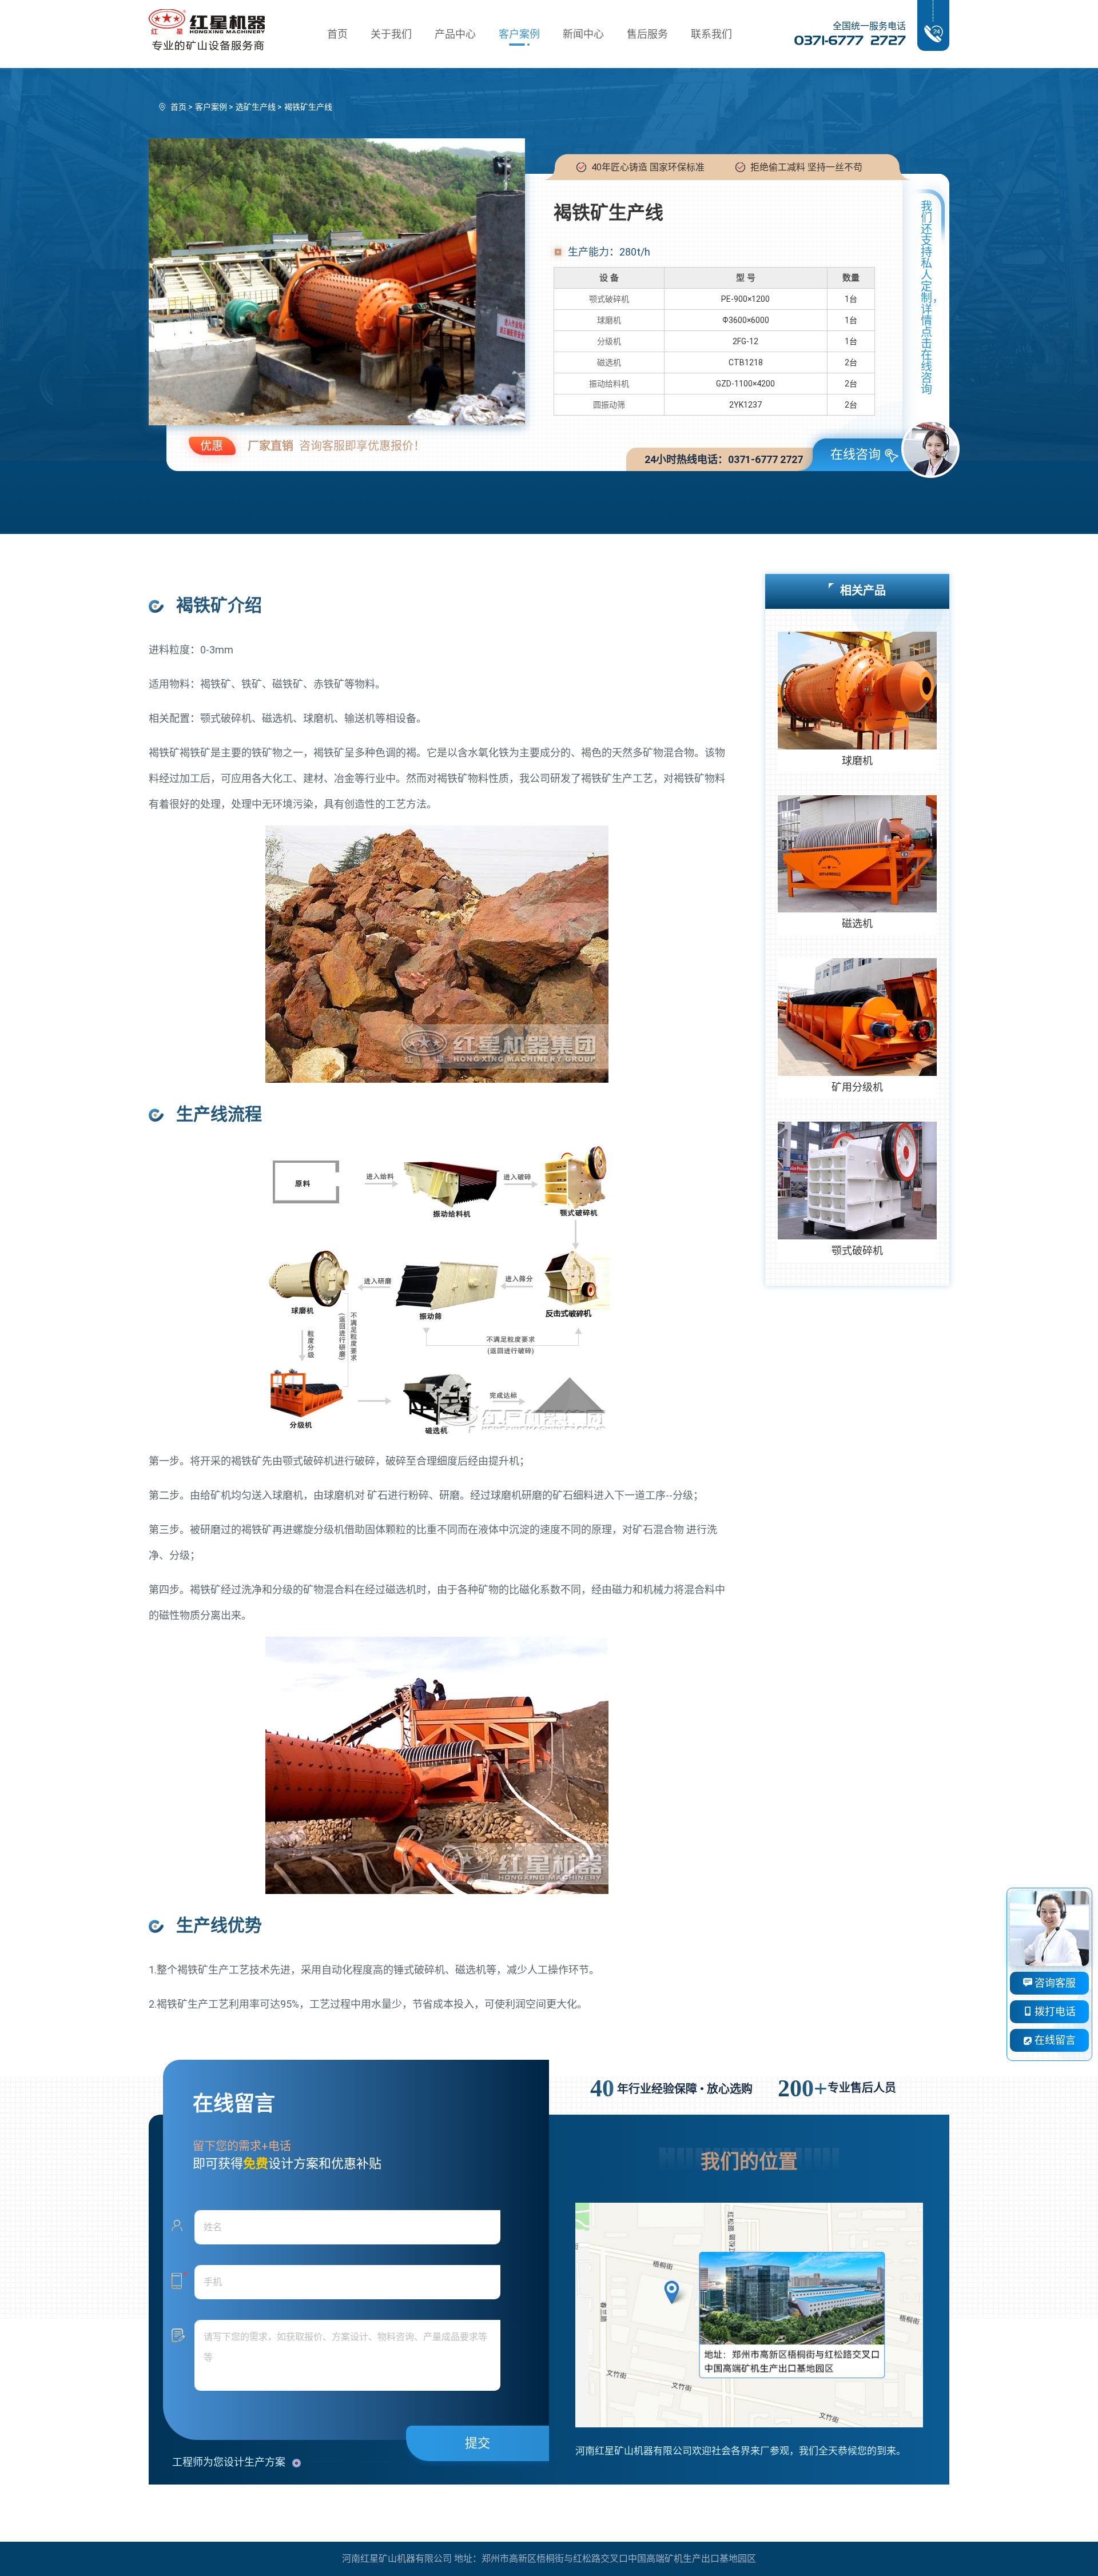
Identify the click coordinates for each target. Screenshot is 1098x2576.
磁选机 (609, 362)
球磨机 (609, 320)
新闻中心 (583, 34)
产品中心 (455, 34)
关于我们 (391, 34)
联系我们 (711, 34)
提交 (478, 2443)
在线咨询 (856, 454)
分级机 (609, 341)
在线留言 (1054, 2040)
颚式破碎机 (609, 299)
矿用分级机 (857, 1087)
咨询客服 (1054, 1983)
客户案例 (519, 34)
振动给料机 (609, 384)
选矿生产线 (256, 107)
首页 (337, 34)
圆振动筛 (609, 405)
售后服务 (647, 34)
